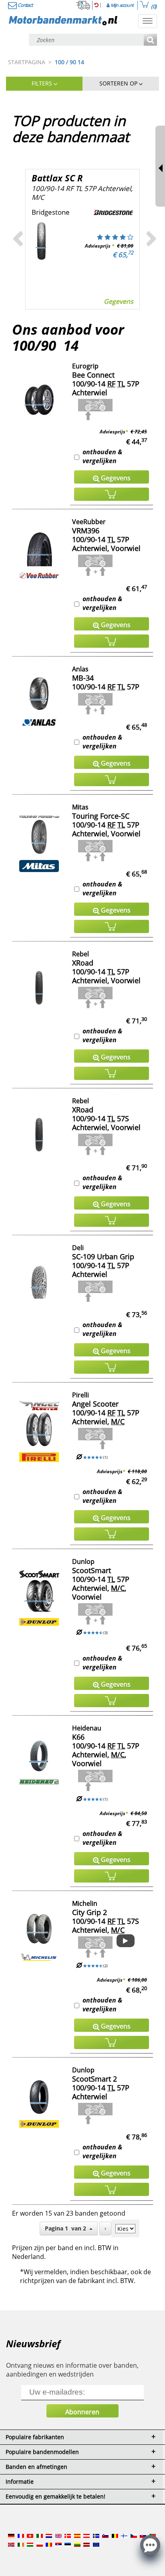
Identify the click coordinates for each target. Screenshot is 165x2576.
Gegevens (119, 301)
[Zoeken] (150, 40)
